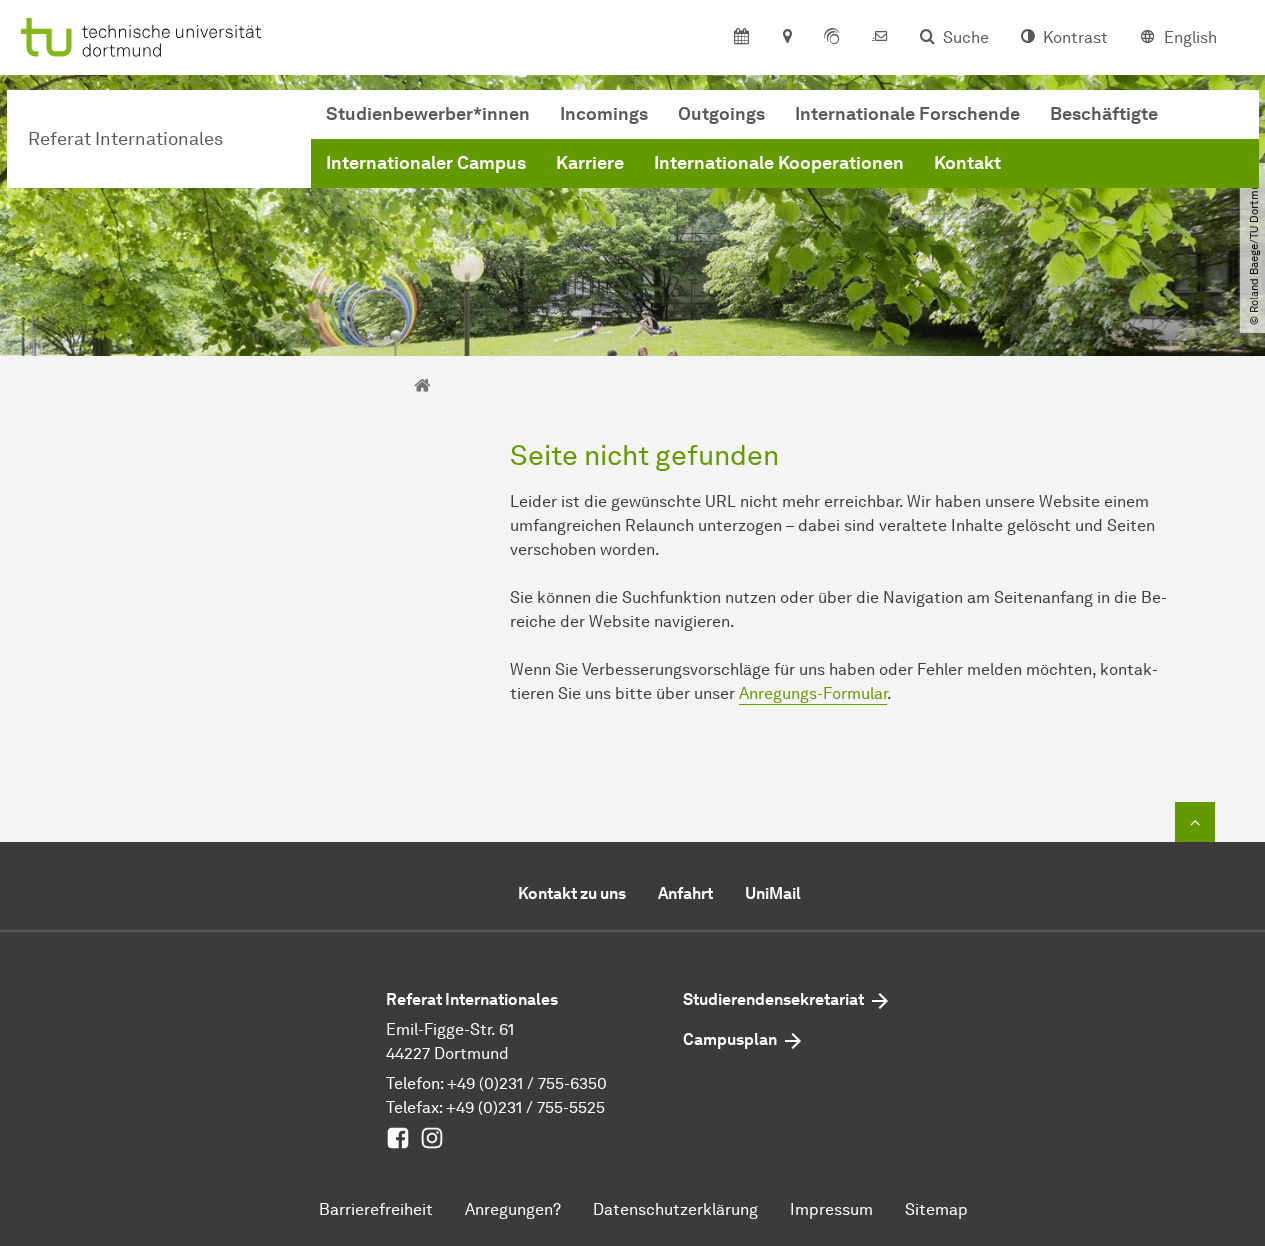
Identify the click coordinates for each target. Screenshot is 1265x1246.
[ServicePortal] (832, 38)
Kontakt (967, 163)
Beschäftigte (1104, 114)
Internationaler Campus (426, 163)
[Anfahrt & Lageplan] (786, 38)
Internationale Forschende (907, 114)
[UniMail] (880, 38)
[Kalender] (741, 38)
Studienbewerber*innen (428, 114)
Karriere (590, 163)
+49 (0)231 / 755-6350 (527, 1083)
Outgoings (721, 114)
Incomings (604, 114)
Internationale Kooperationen (779, 163)
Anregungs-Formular (813, 693)
